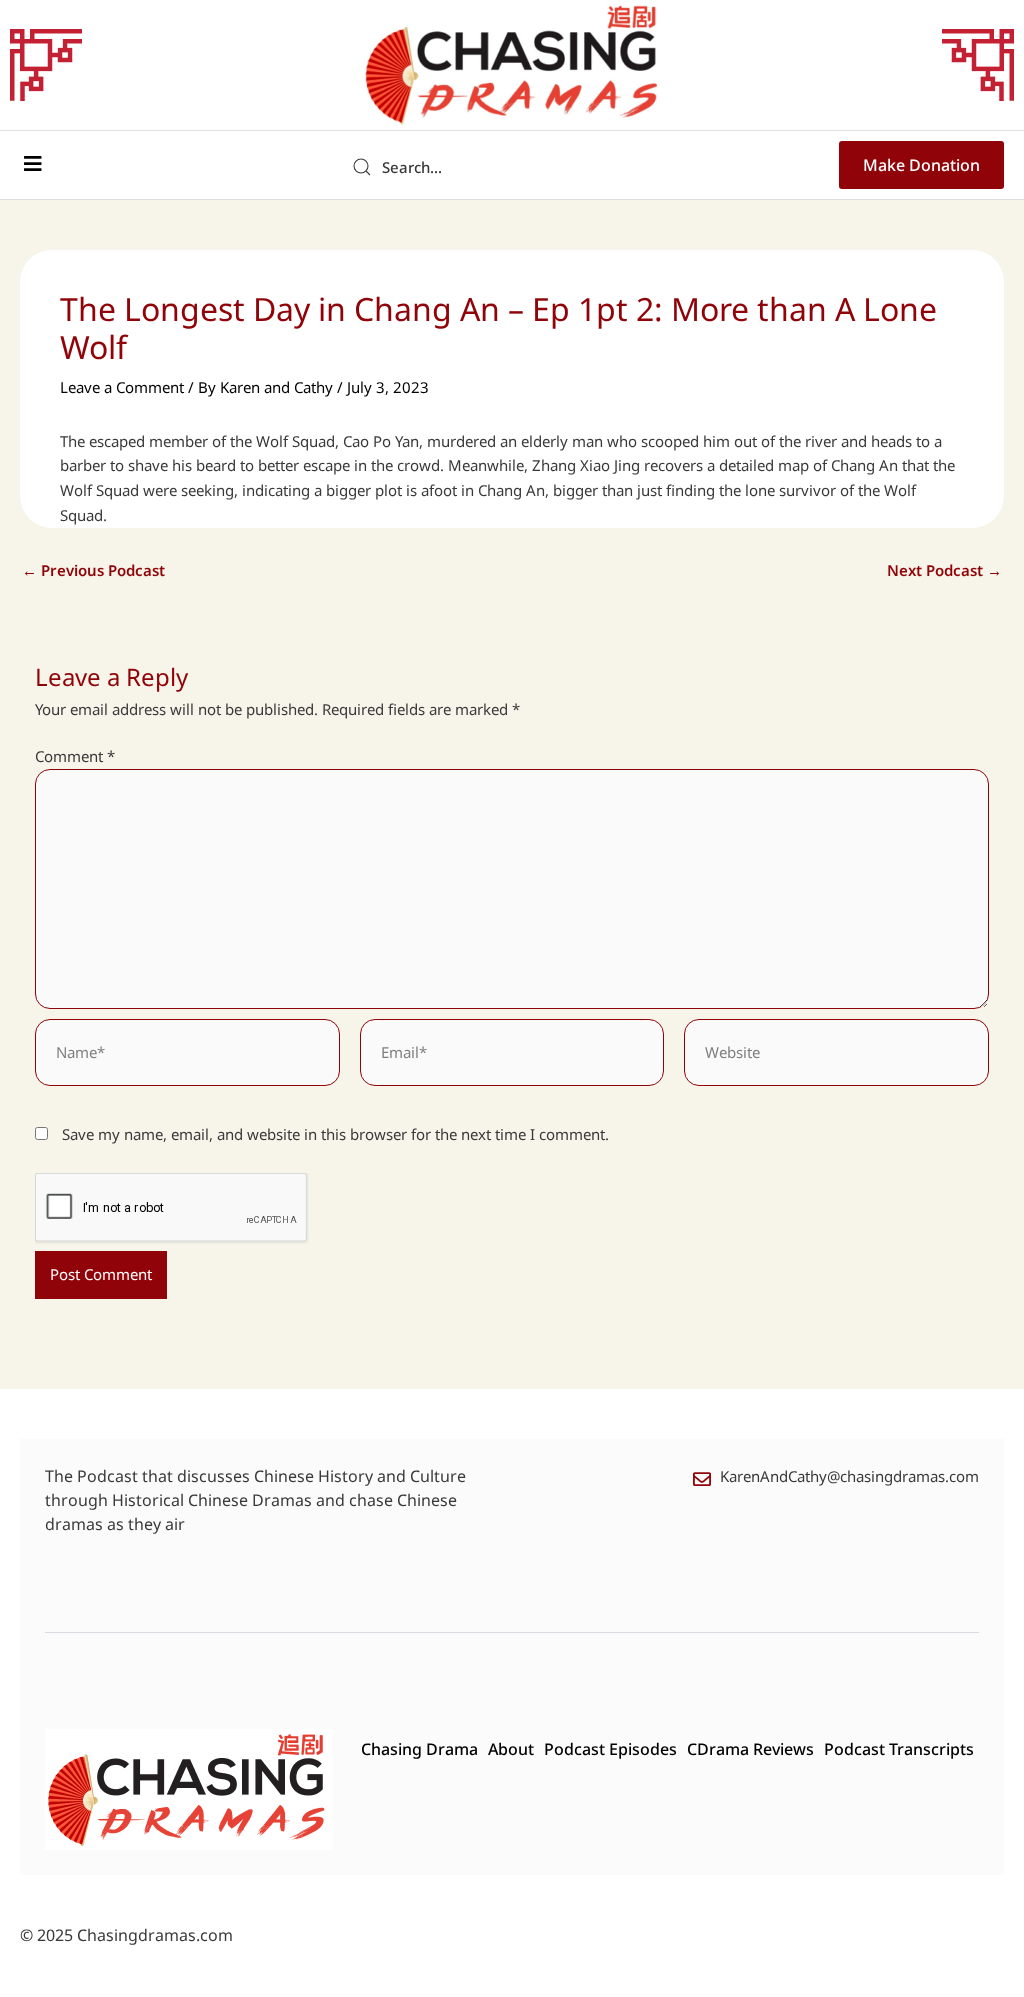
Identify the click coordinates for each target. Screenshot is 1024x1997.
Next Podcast (944, 570)
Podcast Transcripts (899, 1749)
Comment (75, 756)
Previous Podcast (93, 570)
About (511, 1749)
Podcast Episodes (610, 1749)
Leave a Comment (122, 387)
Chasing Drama (419, 1749)
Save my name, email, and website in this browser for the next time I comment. (335, 1134)
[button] (32, 164)
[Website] (836, 1055)
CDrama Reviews (750, 1749)
